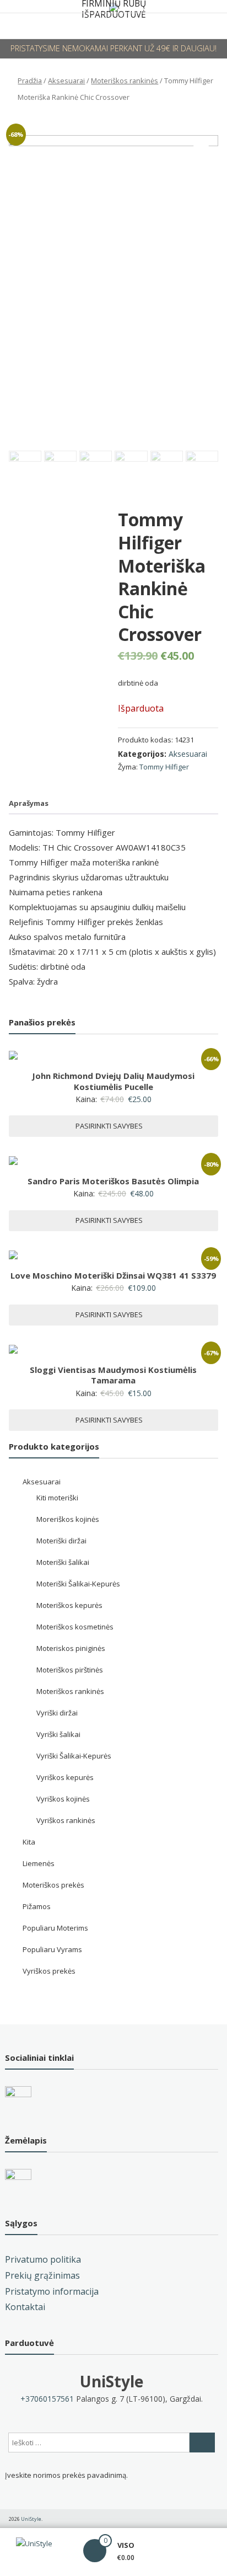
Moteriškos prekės (53, 1885)
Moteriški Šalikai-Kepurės (78, 1584)
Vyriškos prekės (49, 1971)
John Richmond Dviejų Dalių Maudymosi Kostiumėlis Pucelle (113, 1081)
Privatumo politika (43, 2259)
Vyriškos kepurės (65, 1777)
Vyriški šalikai (58, 1734)
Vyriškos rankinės (66, 1820)
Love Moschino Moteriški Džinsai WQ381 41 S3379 (113, 1275)
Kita (29, 1842)
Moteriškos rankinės (125, 81)
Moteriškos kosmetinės (75, 1627)
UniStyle (112, 2381)
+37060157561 (47, 2399)
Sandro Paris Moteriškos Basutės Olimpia (113, 1181)
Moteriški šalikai (63, 1562)
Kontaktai (25, 2307)
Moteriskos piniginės (71, 1648)
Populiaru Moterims (55, 1928)
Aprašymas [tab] (29, 803)
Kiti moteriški (57, 1498)
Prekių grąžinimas (42, 2275)
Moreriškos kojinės (68, 1519)
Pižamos (37, 1906)
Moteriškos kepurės (69, 1605)
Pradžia (30, 81)
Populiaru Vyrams (52, 1949)
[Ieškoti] (202, 2443)
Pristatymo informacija (52, 2291)
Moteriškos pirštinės (70, 1670)
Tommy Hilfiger (164, 767)
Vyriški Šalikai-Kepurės (74, 1756)
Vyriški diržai (57, 1713)
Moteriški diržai (61, 1541)
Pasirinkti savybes (109, 1126)
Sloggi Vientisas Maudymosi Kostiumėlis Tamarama (113, 1375)
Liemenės (39, 1863)
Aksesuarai (66, 81)
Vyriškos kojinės (63, 1799)
